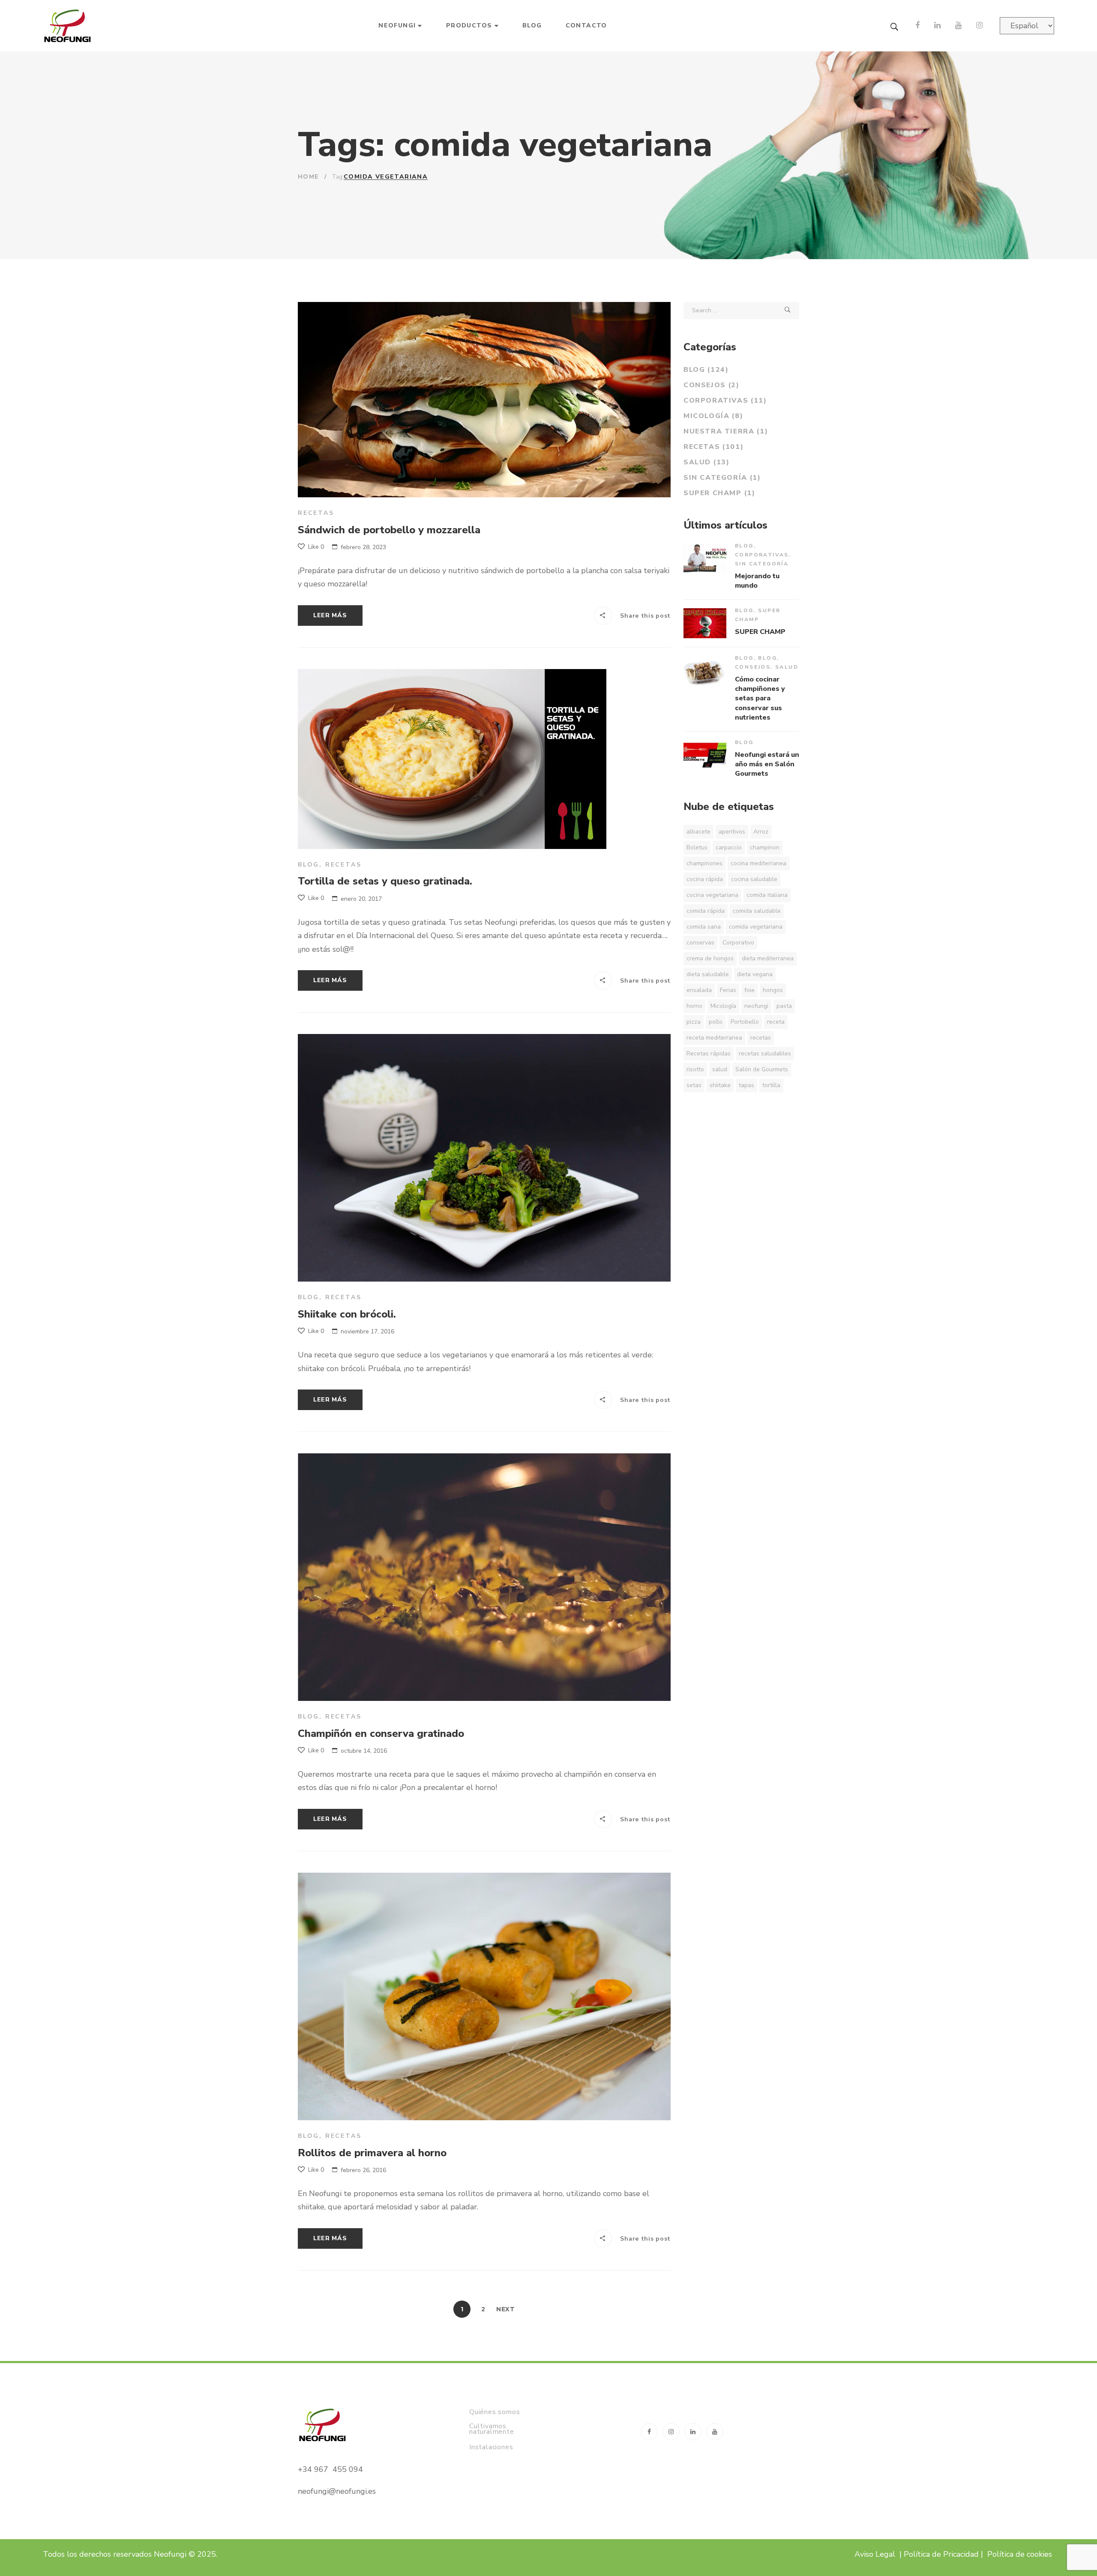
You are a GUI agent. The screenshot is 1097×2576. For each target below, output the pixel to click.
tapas (746, 1085)
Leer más (330, 615)
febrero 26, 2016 (363, 2170)
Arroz (761, 832)
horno (694, 1006)
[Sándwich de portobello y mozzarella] (484, 400)
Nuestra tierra (726, 431)
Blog (309, 865)
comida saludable (757, 911)
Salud (706, 462)
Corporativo (738, 943)
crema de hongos (710, 958)
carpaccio (729, 847)
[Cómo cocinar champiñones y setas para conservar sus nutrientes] (705, 671)
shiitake (720, 1085)
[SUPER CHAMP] (705, 623)
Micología (713, 416)
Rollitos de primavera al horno (372, 2153)
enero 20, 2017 (361, 899)
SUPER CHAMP (719, 493)
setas (694, 1085)
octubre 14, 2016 (364, 1751)
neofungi (756, 1006)
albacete (698, 832)
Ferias (728, 990)
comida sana (704, 927)
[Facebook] (917, 26)
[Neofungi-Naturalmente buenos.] (68, 26)
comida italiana (767, 895)
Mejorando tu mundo (757, 581)
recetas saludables (765, 1053)
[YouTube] (958, 26)
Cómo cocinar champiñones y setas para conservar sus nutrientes (760, 699)
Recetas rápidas (709, 1053)
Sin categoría (722, 478)
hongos (773, 990)
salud (720, 1069)
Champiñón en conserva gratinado (381, 1733)
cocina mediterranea (758, 863)
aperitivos (732, 832)
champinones (704, 863)
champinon (765, 847)
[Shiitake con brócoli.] (484, 1158)
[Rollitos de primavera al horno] (484, 1996)
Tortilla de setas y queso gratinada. (385, 881)
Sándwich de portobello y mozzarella (389, 530)
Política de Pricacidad (941, 2554)
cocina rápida (705, 879)
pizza (694, 1022)
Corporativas (725, 400)
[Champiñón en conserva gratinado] (484, 1577)
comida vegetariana (756, 927)
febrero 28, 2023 (363, 547)
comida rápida (706, 911)
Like (315, 547)
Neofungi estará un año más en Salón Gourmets (767, 764)
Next (506, 2309)
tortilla (771, 1085)
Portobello (745, 1022)
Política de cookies (1021, 2554)
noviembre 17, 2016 (367, 1331)
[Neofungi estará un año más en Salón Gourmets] (705, 755)
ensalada (699, 990)
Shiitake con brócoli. (347, 1314)
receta (776, 1022)
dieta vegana (755, 974)
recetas (761, 1038)
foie (749, 990)
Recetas (316, 513)
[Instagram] (979, 26)
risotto (695, 1069)
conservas (700, 943)
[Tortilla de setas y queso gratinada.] (452, 759)
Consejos (712, 385)
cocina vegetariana (712, 895)
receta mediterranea (714, 1038)
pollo (716, 1022)
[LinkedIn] (937, 26)
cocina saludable (754, 879)
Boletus (697, 847)
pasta (784, 1006)
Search (788, 311)
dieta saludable (708, 974)
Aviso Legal (875, 2554)
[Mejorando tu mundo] (705, 559)
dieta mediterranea (768, 958)
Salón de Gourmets (762, 1069)
